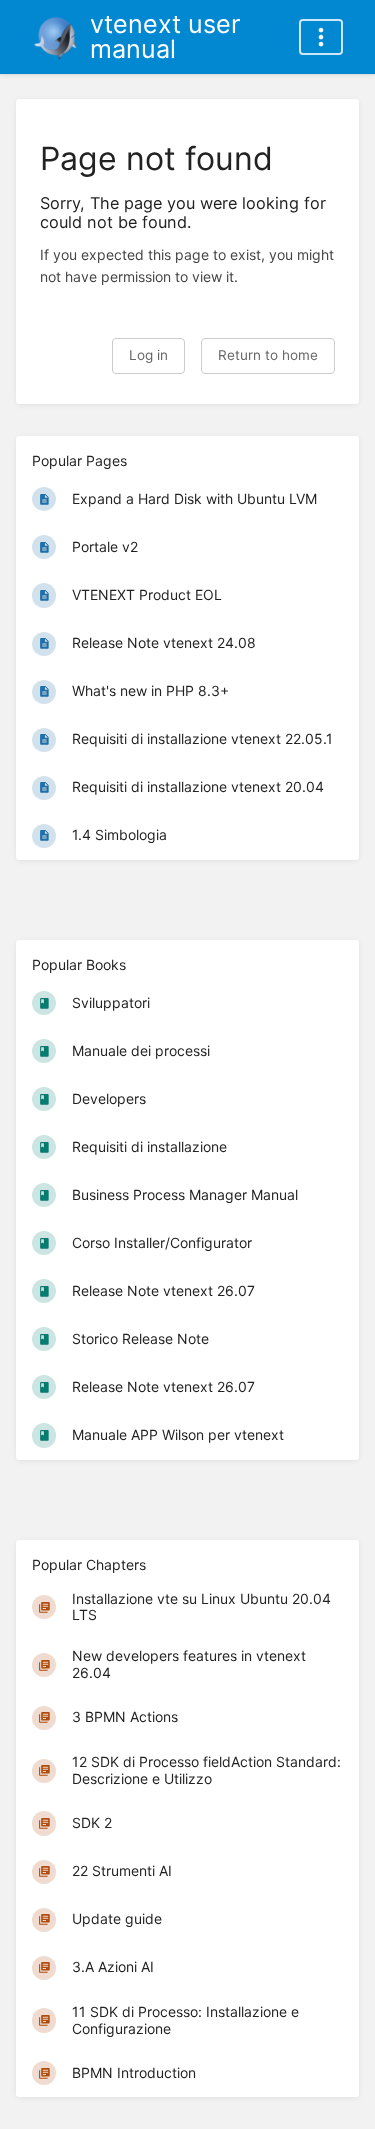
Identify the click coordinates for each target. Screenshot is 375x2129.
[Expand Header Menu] (321, 37)
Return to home (268, 355)
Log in (148, 355)
